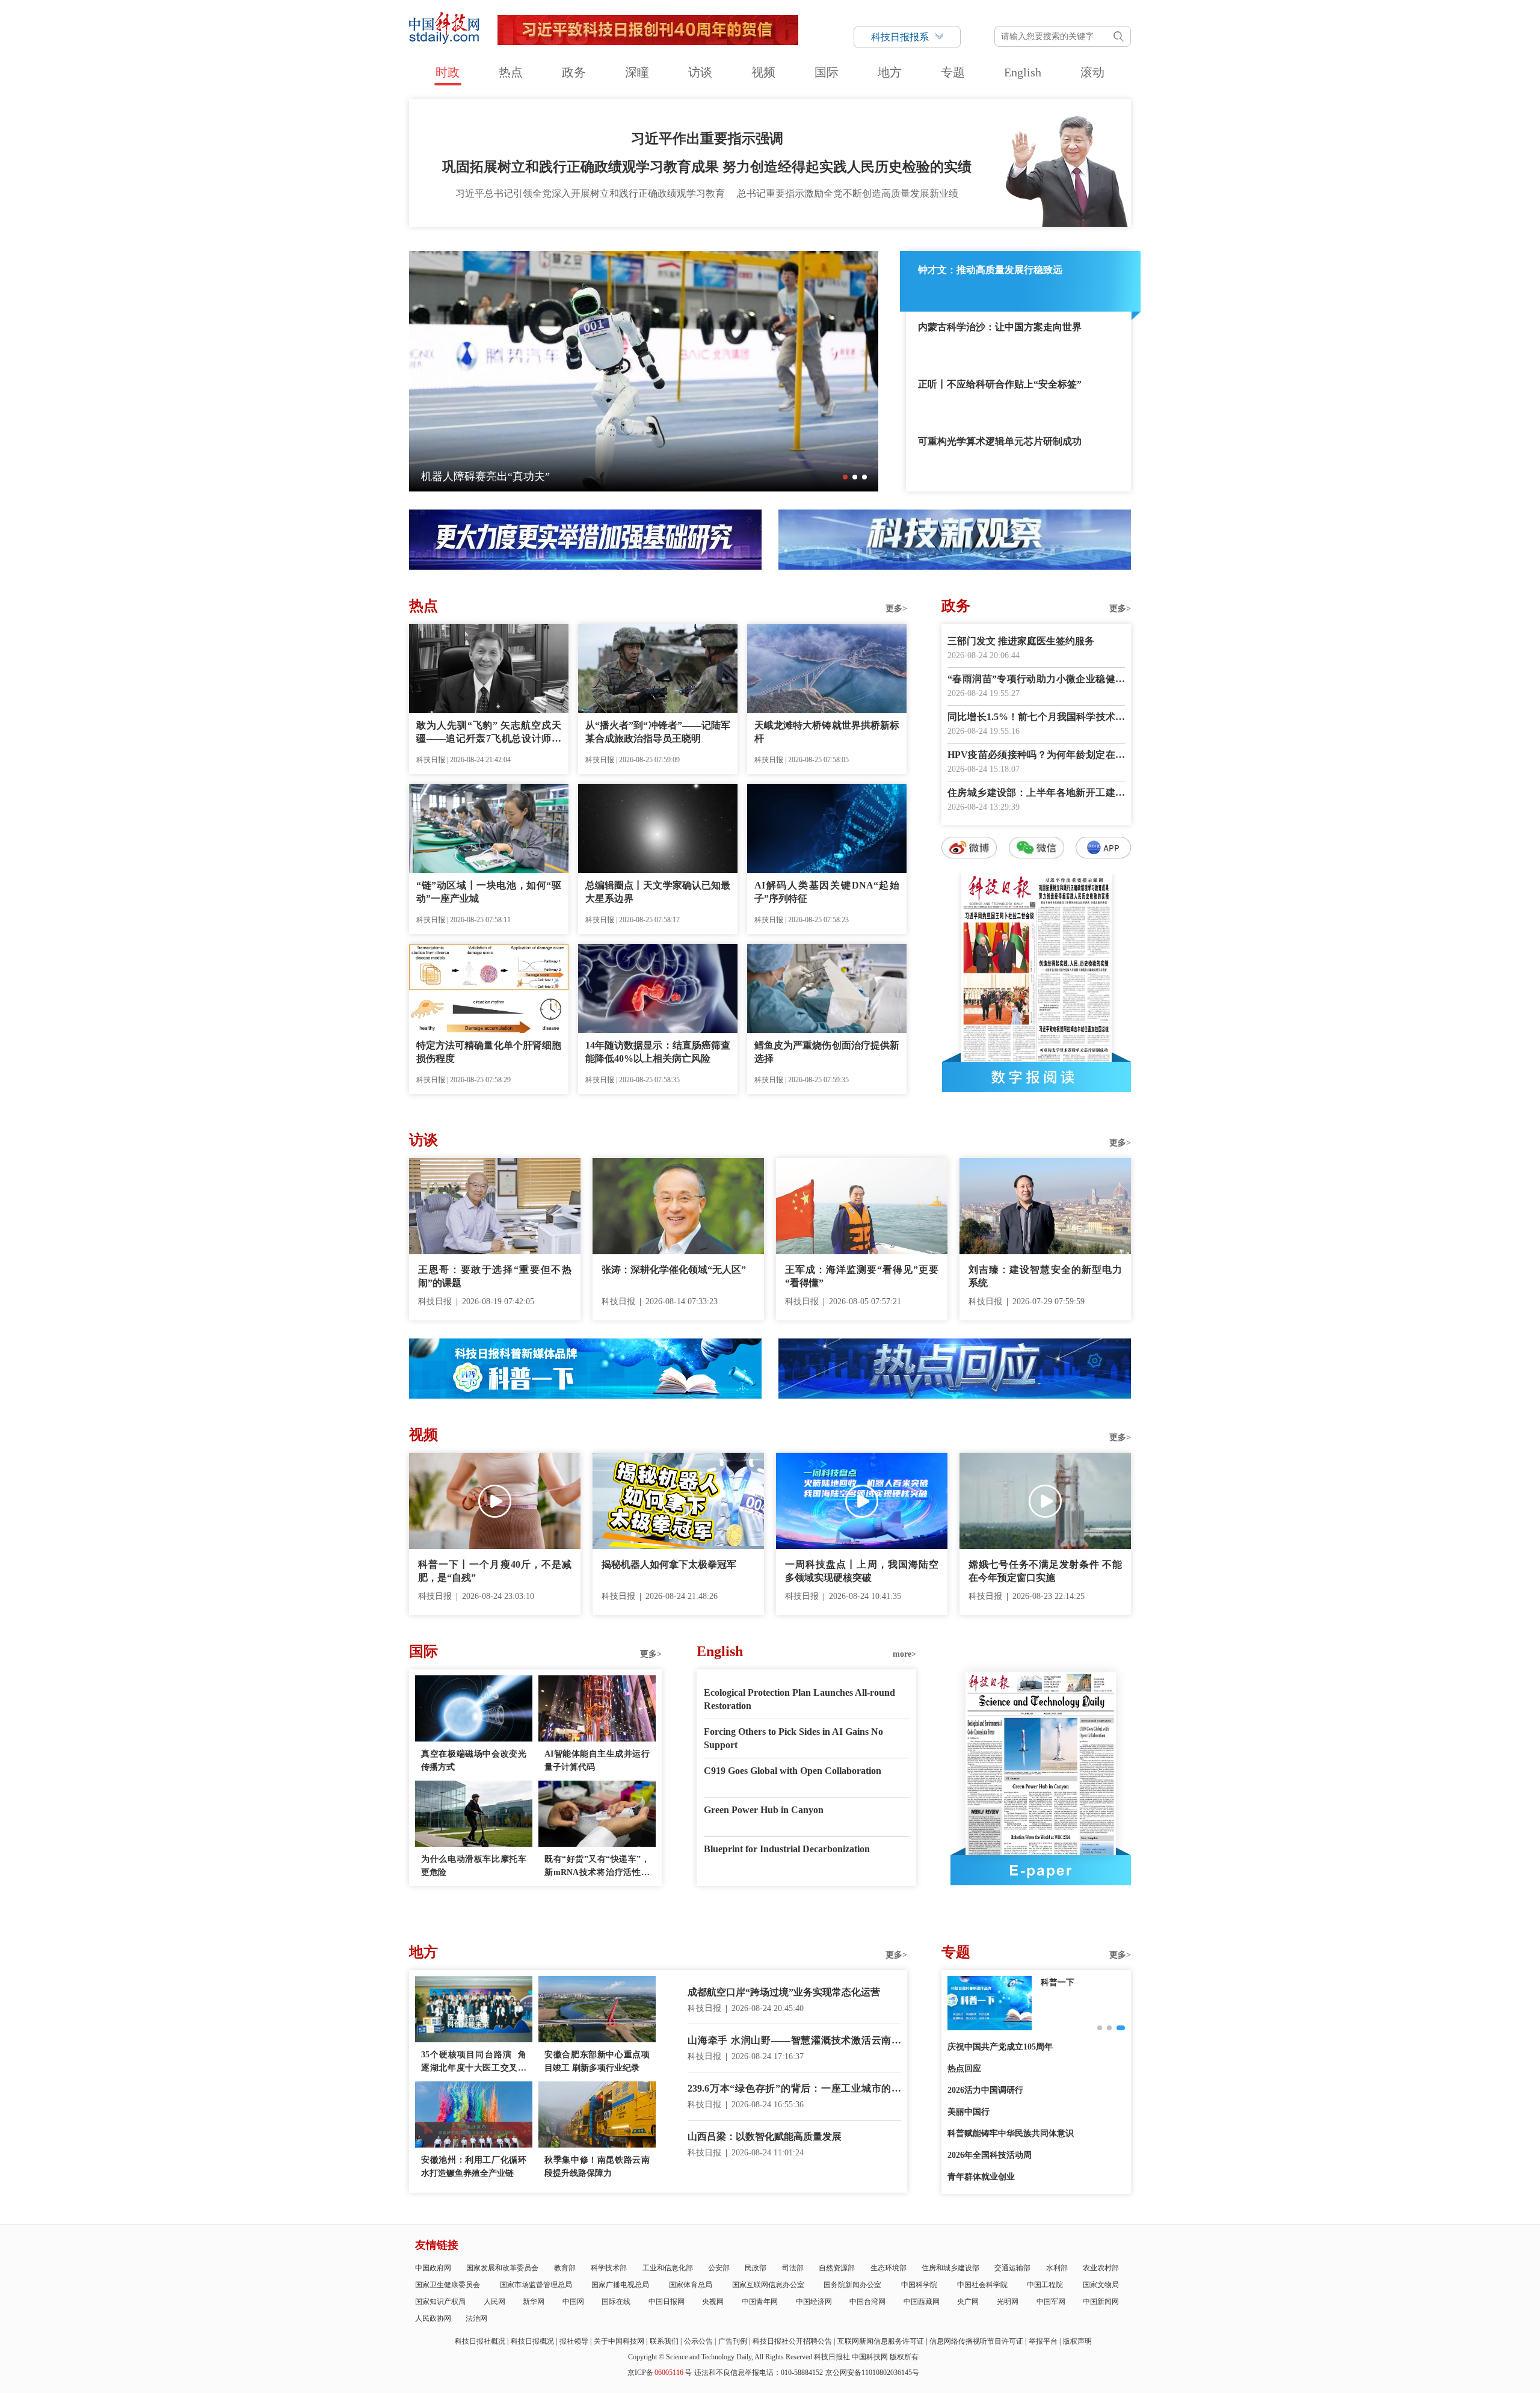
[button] (845, 477)
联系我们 (664, 2341)
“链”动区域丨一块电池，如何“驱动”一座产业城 (489, 892)
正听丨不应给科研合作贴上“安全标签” (1000, 384)
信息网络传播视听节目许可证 (976, 2341)
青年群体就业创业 (981, 2177)
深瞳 (637, 72)
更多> (896, 608)
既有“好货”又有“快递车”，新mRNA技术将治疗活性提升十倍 (597, 1867)
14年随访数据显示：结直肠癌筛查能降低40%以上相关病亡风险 (658, 1052)
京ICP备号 (660, 2373)
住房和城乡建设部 (950, 2268)
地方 (890, 72)
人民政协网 (433, 2318)
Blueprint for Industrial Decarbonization (787, 1849)
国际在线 (616, 2302)
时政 (448, 72)
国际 (827, 72)
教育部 (565, 2268)
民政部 (756, 2268)
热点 (511, 72)
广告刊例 (733, 2341)
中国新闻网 (1101, 2302)
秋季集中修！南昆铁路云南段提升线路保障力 (597, 2167)
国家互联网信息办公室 (768, 2285)
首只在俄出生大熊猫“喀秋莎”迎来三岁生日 (523, 476)
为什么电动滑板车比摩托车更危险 (474, 1866)
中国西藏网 (922, 2302)
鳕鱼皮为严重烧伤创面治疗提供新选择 (827, 1052)
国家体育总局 (691, 2285)
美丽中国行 (969, 2112)
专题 (953, 72)
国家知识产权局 (440, 2302)
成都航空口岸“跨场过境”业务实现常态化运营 (784, 1992)
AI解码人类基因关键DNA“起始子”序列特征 (827, 892)
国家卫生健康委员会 (448, 2285)
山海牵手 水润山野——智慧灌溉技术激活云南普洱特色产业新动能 (794, 2041)
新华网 (534, 2302)
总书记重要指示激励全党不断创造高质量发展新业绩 (848, 193)
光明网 (1008, 2302)
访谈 (700, 72)
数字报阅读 (1036, 1077)
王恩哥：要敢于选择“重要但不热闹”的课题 (495, 1276)
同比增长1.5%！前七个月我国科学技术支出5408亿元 (1036, 718)
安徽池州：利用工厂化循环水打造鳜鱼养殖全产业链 (474, 2167)
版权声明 (1077, 2341)
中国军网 (1051, 2302)
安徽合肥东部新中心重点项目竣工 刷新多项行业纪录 (597, 2061)
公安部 (719, 2268)
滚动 (1092, 72)
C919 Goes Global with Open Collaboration (793, 1771)
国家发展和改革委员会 (502, 2268)
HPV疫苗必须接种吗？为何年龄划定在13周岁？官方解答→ (1036, 756)
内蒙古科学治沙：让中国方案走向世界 (1000, 327)
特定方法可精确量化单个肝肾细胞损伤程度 (489, 1052)
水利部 (1057, 2268)
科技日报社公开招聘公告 (792, 2341)
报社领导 (574, 2341)
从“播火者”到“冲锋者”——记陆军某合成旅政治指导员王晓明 (658, 732)
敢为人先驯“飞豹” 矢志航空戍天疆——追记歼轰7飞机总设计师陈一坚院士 (489, 733)
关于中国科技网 (619, 2341)
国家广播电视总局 (620, 2285)
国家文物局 (1101, 2285)
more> (904, 1654)
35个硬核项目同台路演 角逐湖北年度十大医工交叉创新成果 (474, 2062)
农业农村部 (1101, 2268)
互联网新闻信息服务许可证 (881, 2341)
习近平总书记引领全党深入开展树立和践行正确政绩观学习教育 (590, 193)
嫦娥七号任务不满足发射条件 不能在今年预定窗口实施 (1045, 1571)
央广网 (968, 2302)
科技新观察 (1062, 1982)
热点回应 (964, 2068)
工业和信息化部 (668, 2268)
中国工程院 (1045, 2285)
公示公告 (698, 2341)
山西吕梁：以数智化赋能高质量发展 (765, 2136)
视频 (763, 72)
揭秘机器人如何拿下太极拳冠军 (669, 1564)
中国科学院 (919, 2285)
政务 (574, 72)
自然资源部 (837, 2268)
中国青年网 (760, 2302)
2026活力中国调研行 (985, 2090)
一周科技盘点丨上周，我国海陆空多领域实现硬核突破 (862, 1571)
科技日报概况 (532, 2341)
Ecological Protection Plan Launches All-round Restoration (799, 1699)
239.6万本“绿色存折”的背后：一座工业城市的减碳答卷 (794, 2090)
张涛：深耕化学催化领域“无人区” (674, 1270)
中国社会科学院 (982, 2285)
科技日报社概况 (480, 2341)
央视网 (713, 2302)
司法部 (793, 2268)
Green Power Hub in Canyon (764, 1810)
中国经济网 (814, 2302)
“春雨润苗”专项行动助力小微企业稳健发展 (1036, 680)
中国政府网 (433, 2268)
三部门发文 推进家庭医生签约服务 (1021, 641)
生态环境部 (889, 2268)
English (1023, 72)
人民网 (494, 2302)
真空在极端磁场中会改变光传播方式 (474, 1760)
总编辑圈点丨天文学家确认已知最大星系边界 (658, 892)
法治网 (476, 2318)
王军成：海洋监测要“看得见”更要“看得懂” (862, 1276)
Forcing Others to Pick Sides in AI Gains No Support (793, 1738)
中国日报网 (667, 2302)
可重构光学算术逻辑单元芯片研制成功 (1000, 441)
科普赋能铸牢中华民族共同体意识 (1011, 2133)
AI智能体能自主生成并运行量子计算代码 (597, 1760)
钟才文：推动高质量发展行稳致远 (990, 270)
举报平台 (1043, 2341)
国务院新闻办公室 (852, 2285)
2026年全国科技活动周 (990, 2155)
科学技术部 (609, 2268)
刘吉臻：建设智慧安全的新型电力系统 (1045, 1276)
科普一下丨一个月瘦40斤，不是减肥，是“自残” (495, 1571)
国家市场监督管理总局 (536, 2285)
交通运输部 (1012, 2268)
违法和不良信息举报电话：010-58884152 (759, 2373)
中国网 (573, 2302)
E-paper (1041, 1870)
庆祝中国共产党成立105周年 (1000, 2047)
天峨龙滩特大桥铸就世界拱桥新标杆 (827, 732)
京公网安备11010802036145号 (872, 2373)
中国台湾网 (867, 2302)
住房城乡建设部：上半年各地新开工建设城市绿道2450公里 (1036, 794)
